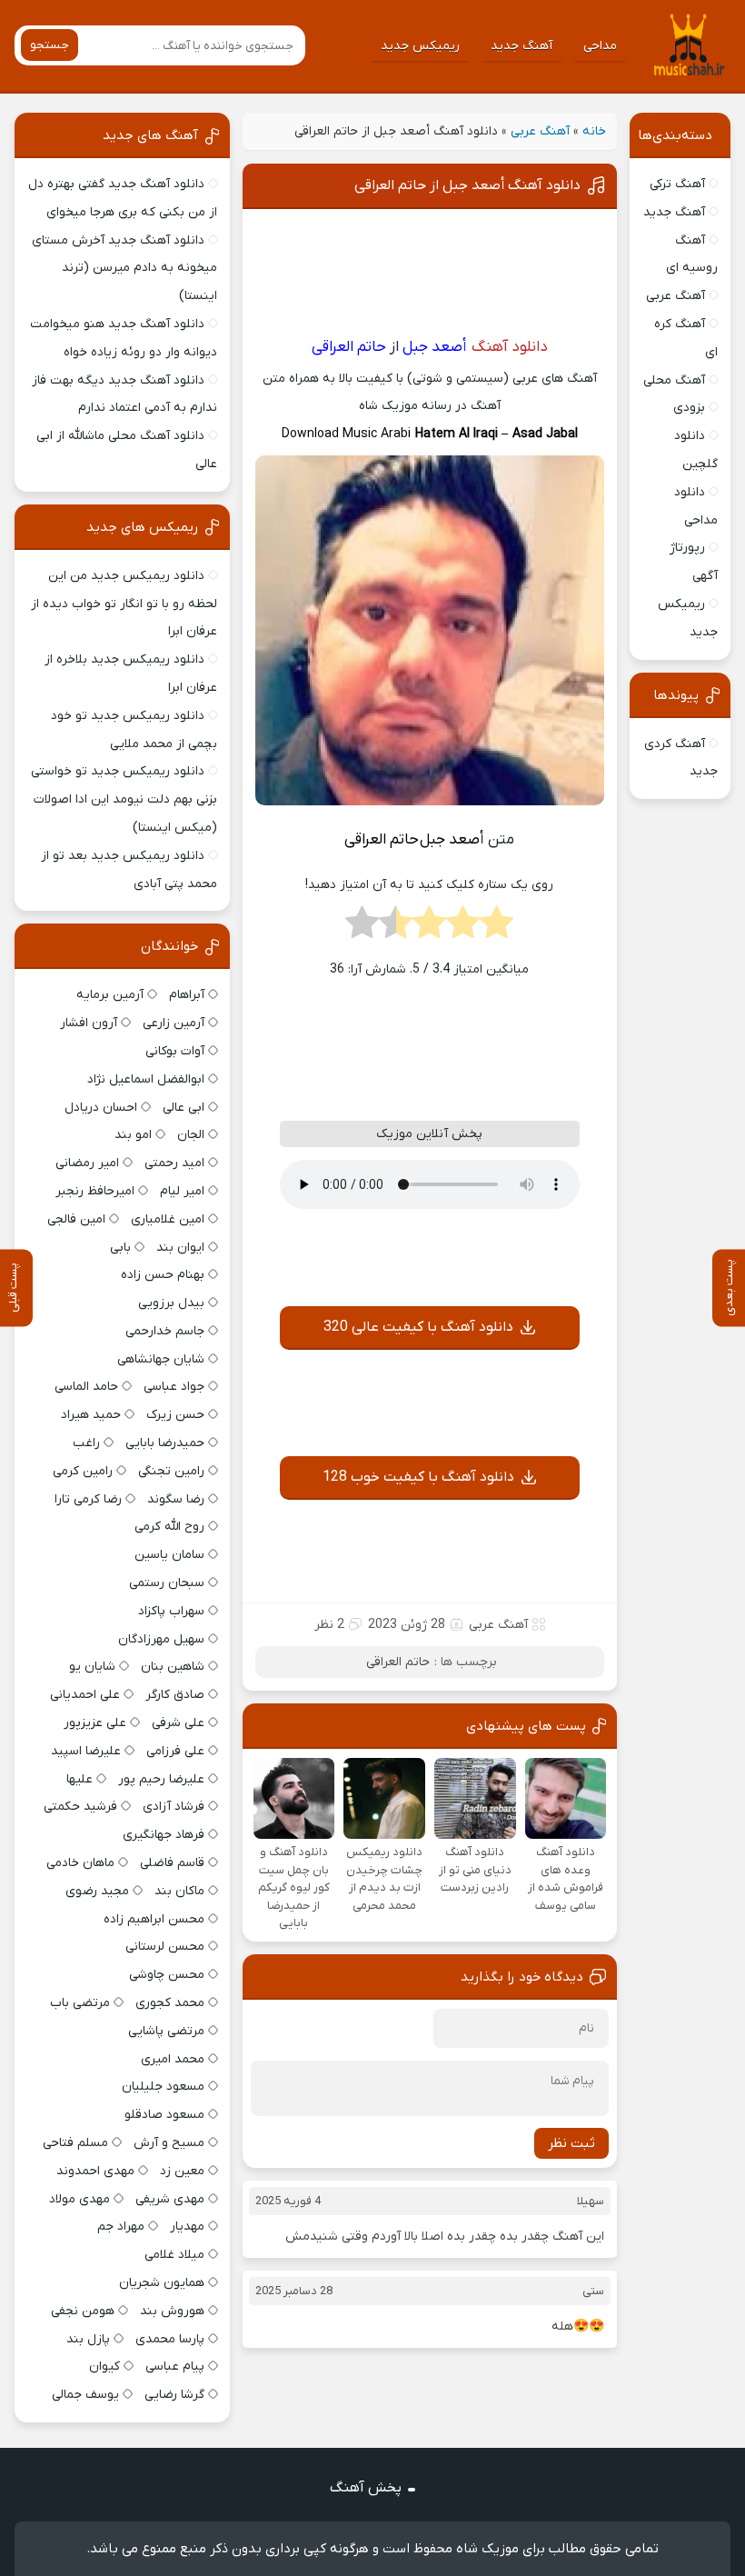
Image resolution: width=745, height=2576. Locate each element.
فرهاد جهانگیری (164, 1835)
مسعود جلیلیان (163, 2087)
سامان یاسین (169, 1555)
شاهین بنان (173, 1667)
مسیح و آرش (169, 2143)
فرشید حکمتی (80, 1807)
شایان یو (92, 1667)
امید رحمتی (174, 1163)
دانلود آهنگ (510, 347)
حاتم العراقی (398, 1662)
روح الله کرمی (169, 1527)
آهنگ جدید (521, 46)
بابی (120, 1248)
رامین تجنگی (171, 1471)
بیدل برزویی (171, 1303)
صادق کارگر (175, 1695)
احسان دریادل (101, 1108)
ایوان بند (180, 1248)
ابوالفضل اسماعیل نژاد (146, 1079)
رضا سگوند (176, 1499)
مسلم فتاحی (75, 2143)
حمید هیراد (91, 1415)
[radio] (497, 928)
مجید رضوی (97, 1891)
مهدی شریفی (170, 2199)
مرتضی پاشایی (166, 2031)
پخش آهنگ (366, 2488)
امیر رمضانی (87, 1163)
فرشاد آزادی (174, 1807)
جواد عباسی (174, 1387)
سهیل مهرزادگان (161, 1639)
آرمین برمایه (110, 995)
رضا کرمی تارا (88, 1499)
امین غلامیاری (168, 1219)
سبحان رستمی (167, 1583)
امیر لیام (182, 1191)
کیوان (104, 2366)
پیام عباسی (175, 2366)
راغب (86, 1443)
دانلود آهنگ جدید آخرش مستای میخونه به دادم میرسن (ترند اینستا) (124, 269)
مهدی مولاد (79, 2199)
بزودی (689, 408)
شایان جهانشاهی (161, 1359)
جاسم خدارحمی (165, 1331)
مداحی (600, 46)
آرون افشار (89, 1023)
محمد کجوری (170, 2003)
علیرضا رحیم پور (161, 1779)
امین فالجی (76, 1219)
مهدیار (187, 2227)
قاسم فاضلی (172, 1863)
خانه (594, 131)
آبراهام (187, 995)
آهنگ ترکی (677, 184)
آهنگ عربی (540, 131)
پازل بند (88, 2339)
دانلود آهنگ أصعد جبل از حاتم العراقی (467, 185)
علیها (79, 1779)
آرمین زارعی (174, 1023)
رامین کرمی (83, 1471)
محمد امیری (173, 2059)
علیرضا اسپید (86, 1751)
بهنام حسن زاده (163, 1275)
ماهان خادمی (80, 1863)
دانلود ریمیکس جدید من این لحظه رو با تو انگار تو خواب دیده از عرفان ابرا (124, 604)
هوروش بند (172, 2311)
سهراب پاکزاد (171, 1611)
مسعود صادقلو (164, 2115)
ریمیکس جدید (420, 46)
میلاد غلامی (174, 2255)
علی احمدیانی (85, 1695)
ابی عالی (184, 1108)
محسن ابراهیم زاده (154, 1919)
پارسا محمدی (170, 2339)
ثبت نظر (571, 2143)
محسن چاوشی (167, 1975)
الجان (191, 1135)
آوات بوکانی (175, 1051)
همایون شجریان (162, 2283)
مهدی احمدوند (95, 2171)
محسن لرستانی (165, 1947)
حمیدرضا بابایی (165, 1443)
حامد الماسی (86, 1387)
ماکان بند (179, 1891)
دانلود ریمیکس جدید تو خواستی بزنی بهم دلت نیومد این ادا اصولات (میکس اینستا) (124, 799)
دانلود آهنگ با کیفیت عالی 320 (418, 1327)
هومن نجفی (83, 2311)
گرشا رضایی (174, 2395)
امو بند (133, 1135)
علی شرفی (178, 1723)
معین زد (182, 2171)
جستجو (50, 45)
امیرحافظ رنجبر (95, 1191)
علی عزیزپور (95, 1723)
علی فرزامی (175, 1751)
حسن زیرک (175, 1415)
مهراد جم (121, 2227)
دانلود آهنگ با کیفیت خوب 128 (418, 1477)
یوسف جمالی (85, 2395)
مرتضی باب (80, 2003)
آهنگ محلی (674, 380)
